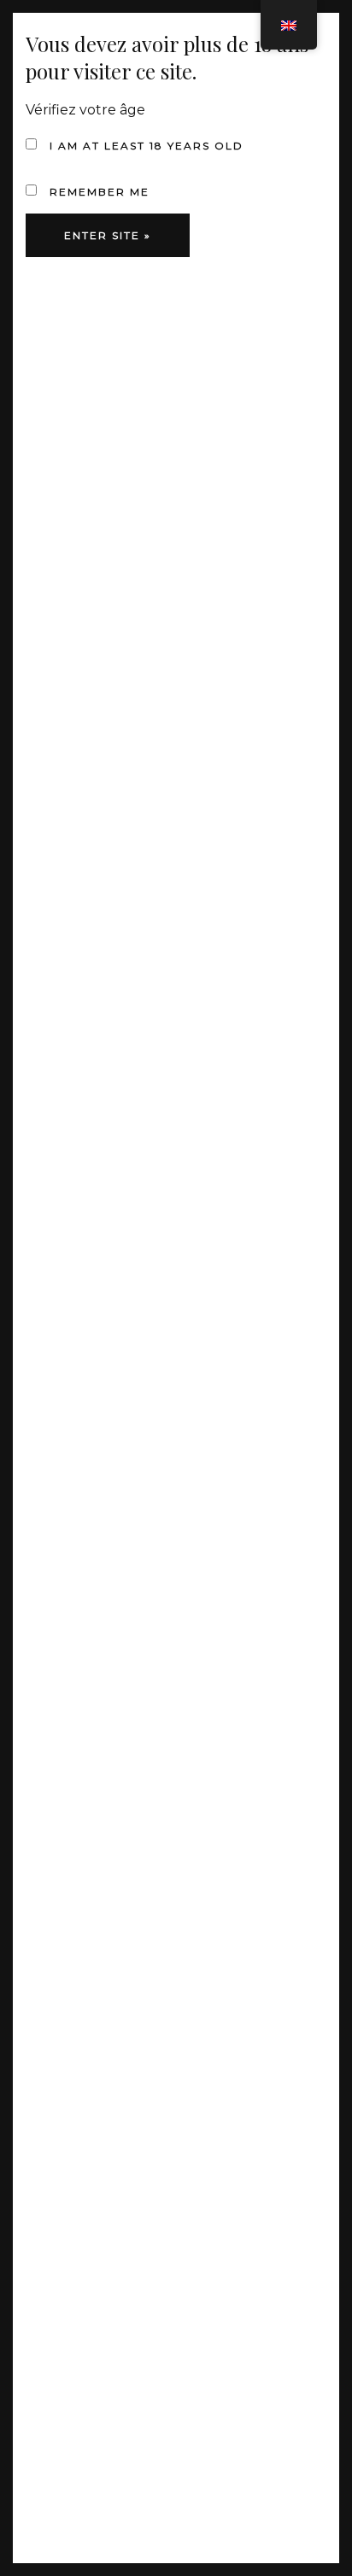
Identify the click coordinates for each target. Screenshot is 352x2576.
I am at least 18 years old (144, 146)
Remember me (97, 192)
